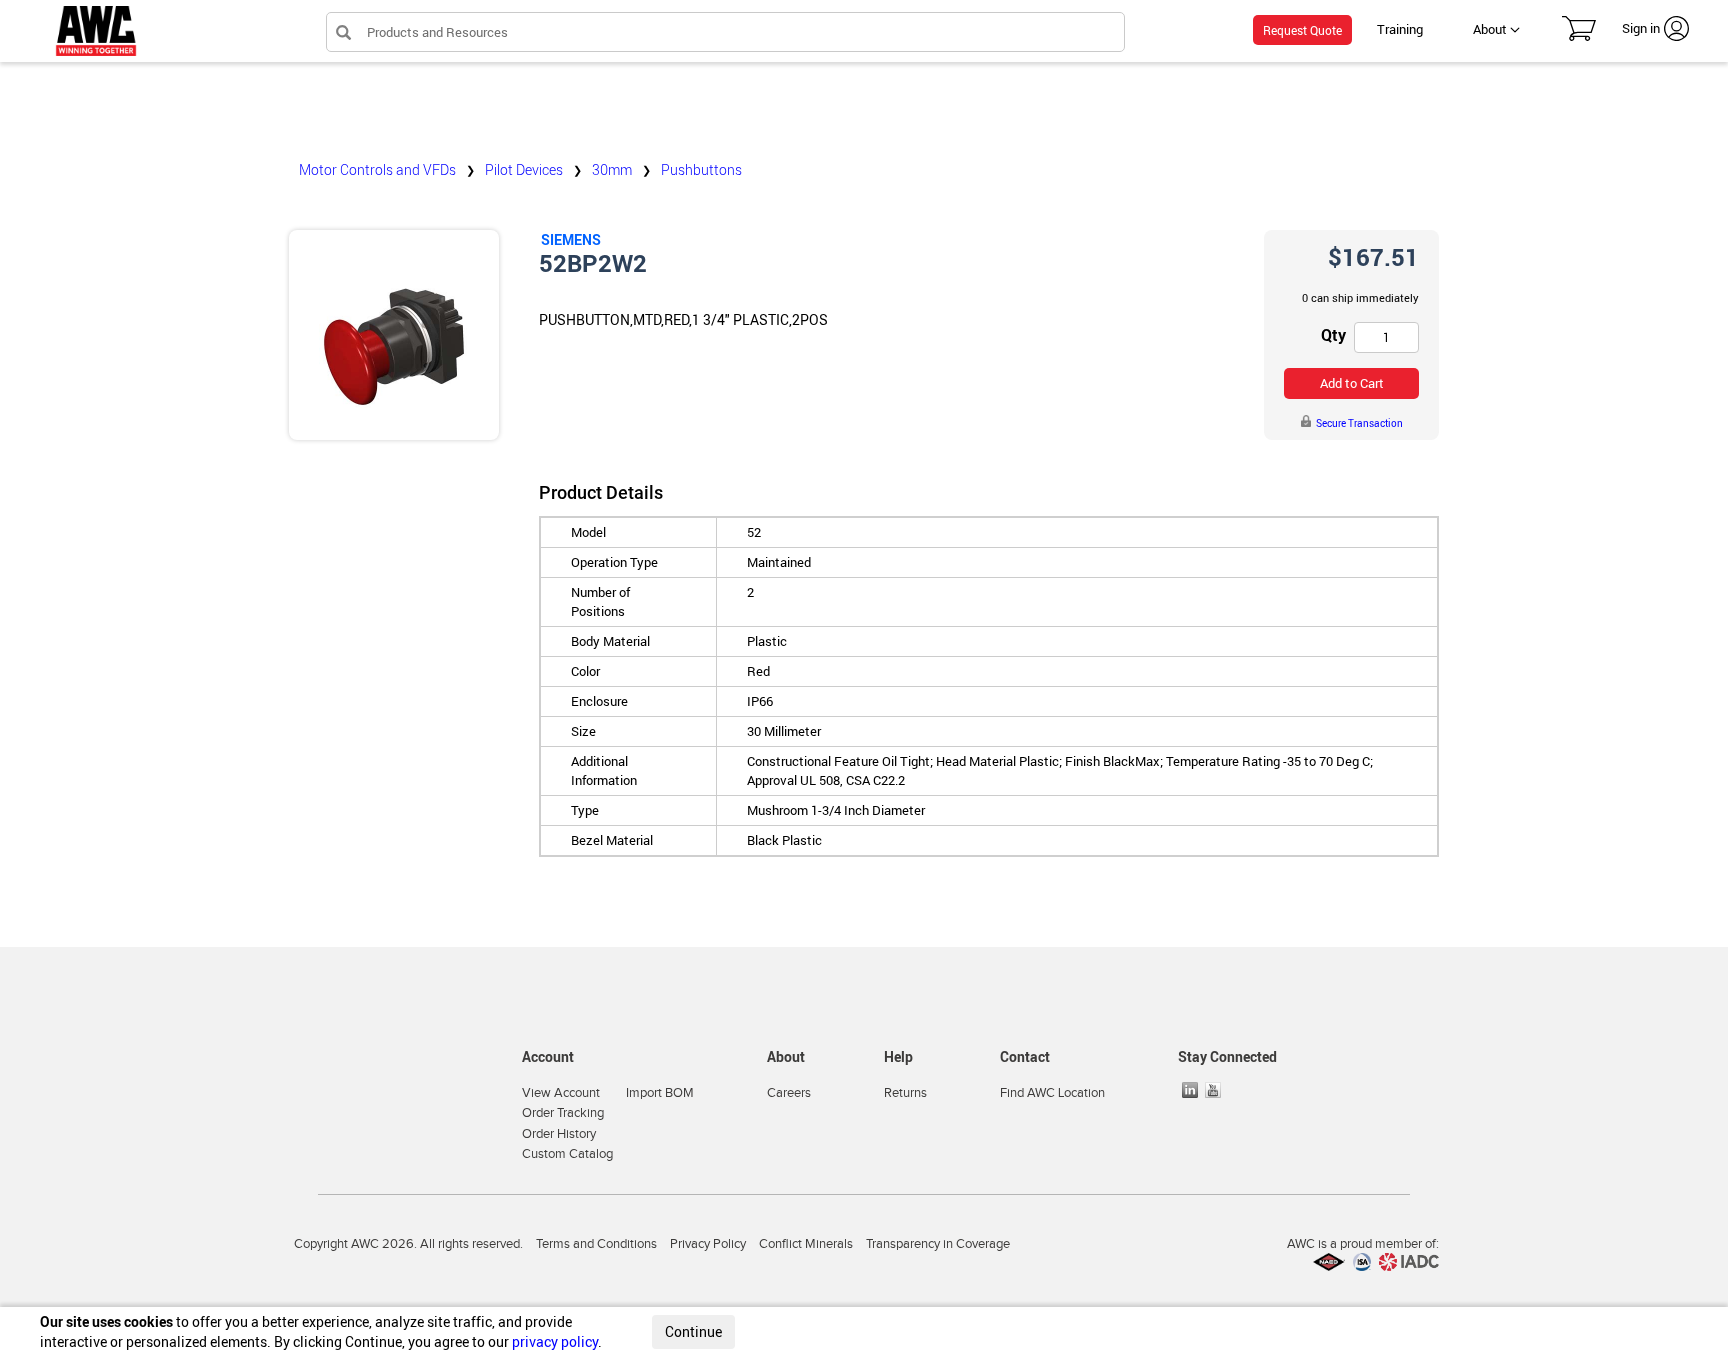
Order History (559, 1134)
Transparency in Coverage (938, 1244)
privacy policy (555, 1341)
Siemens (571, 239)
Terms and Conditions (596, 1244)
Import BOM (660, 1093)
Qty (1333, 335)
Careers (789, 1093)
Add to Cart (1352, 383)
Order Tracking (563, 1113)
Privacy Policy (708, 1244)
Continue (693, 1331)
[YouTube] (1215, 1090)
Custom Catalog (567, 1154)
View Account (561, 1093)
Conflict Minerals (806, 1244)
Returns (905, 1093)
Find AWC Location (1052, 1093)
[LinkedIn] (1192, 1090)
